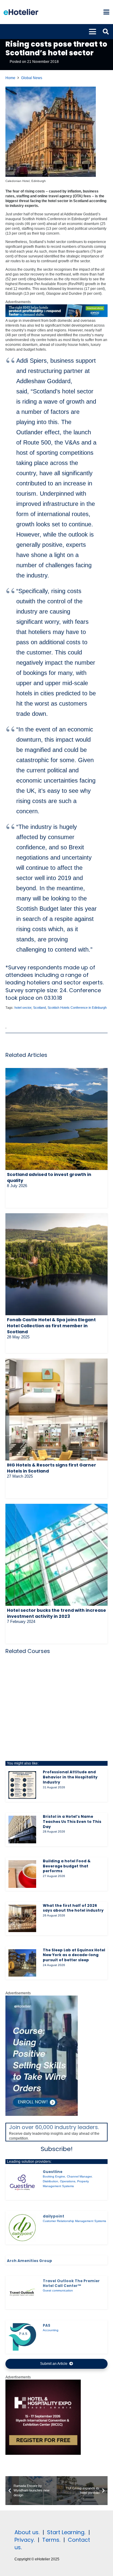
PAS (47, 2325)
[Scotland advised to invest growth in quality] (56, 1119)
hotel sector (23, 1008)
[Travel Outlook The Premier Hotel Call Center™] (22, 2292)
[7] (42, 2115)
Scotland (39, 1008)
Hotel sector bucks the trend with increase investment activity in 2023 (56, 1613)
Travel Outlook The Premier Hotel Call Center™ (71, 2283)
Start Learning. (65, 2532)
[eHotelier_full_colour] (21, 12)
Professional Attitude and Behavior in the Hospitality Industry (70, 1777)
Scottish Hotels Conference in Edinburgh (77, 1008)
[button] (106, 12)
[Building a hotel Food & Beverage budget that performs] (22, 1874)
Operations (68, 2181)
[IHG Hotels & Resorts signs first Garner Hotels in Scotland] (56, 1410)
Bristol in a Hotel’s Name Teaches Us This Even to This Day (72, 1822)
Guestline (53, 2172)
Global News (32, 78)
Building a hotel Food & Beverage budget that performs (67, 1866)
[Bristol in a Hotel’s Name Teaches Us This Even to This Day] (22, 1830)
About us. (27, 2532)
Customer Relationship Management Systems (74, 2221)
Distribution (50, 2181)
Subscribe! (57, 2149)
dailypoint (53, 2216)
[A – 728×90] (56, 316)
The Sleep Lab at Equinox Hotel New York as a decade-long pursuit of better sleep (74, 1955)
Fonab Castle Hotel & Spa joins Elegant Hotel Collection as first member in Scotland (51, 1326)
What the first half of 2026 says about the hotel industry (73, 1908)
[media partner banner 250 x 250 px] (43, 2454)
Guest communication (58, 2290)
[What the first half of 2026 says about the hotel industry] (22, 1919)
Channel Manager (79, 2176)
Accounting (51, 2330)
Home (10, 78)
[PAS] (22, 2337)
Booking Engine (54, 2176)
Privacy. (25, 2540)
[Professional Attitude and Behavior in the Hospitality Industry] (22, 1785)
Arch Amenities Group (30, 2261)
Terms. (51, 2540)
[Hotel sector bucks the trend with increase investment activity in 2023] (56, 1555)
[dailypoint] (22, 2228)
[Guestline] (22, 2183)
